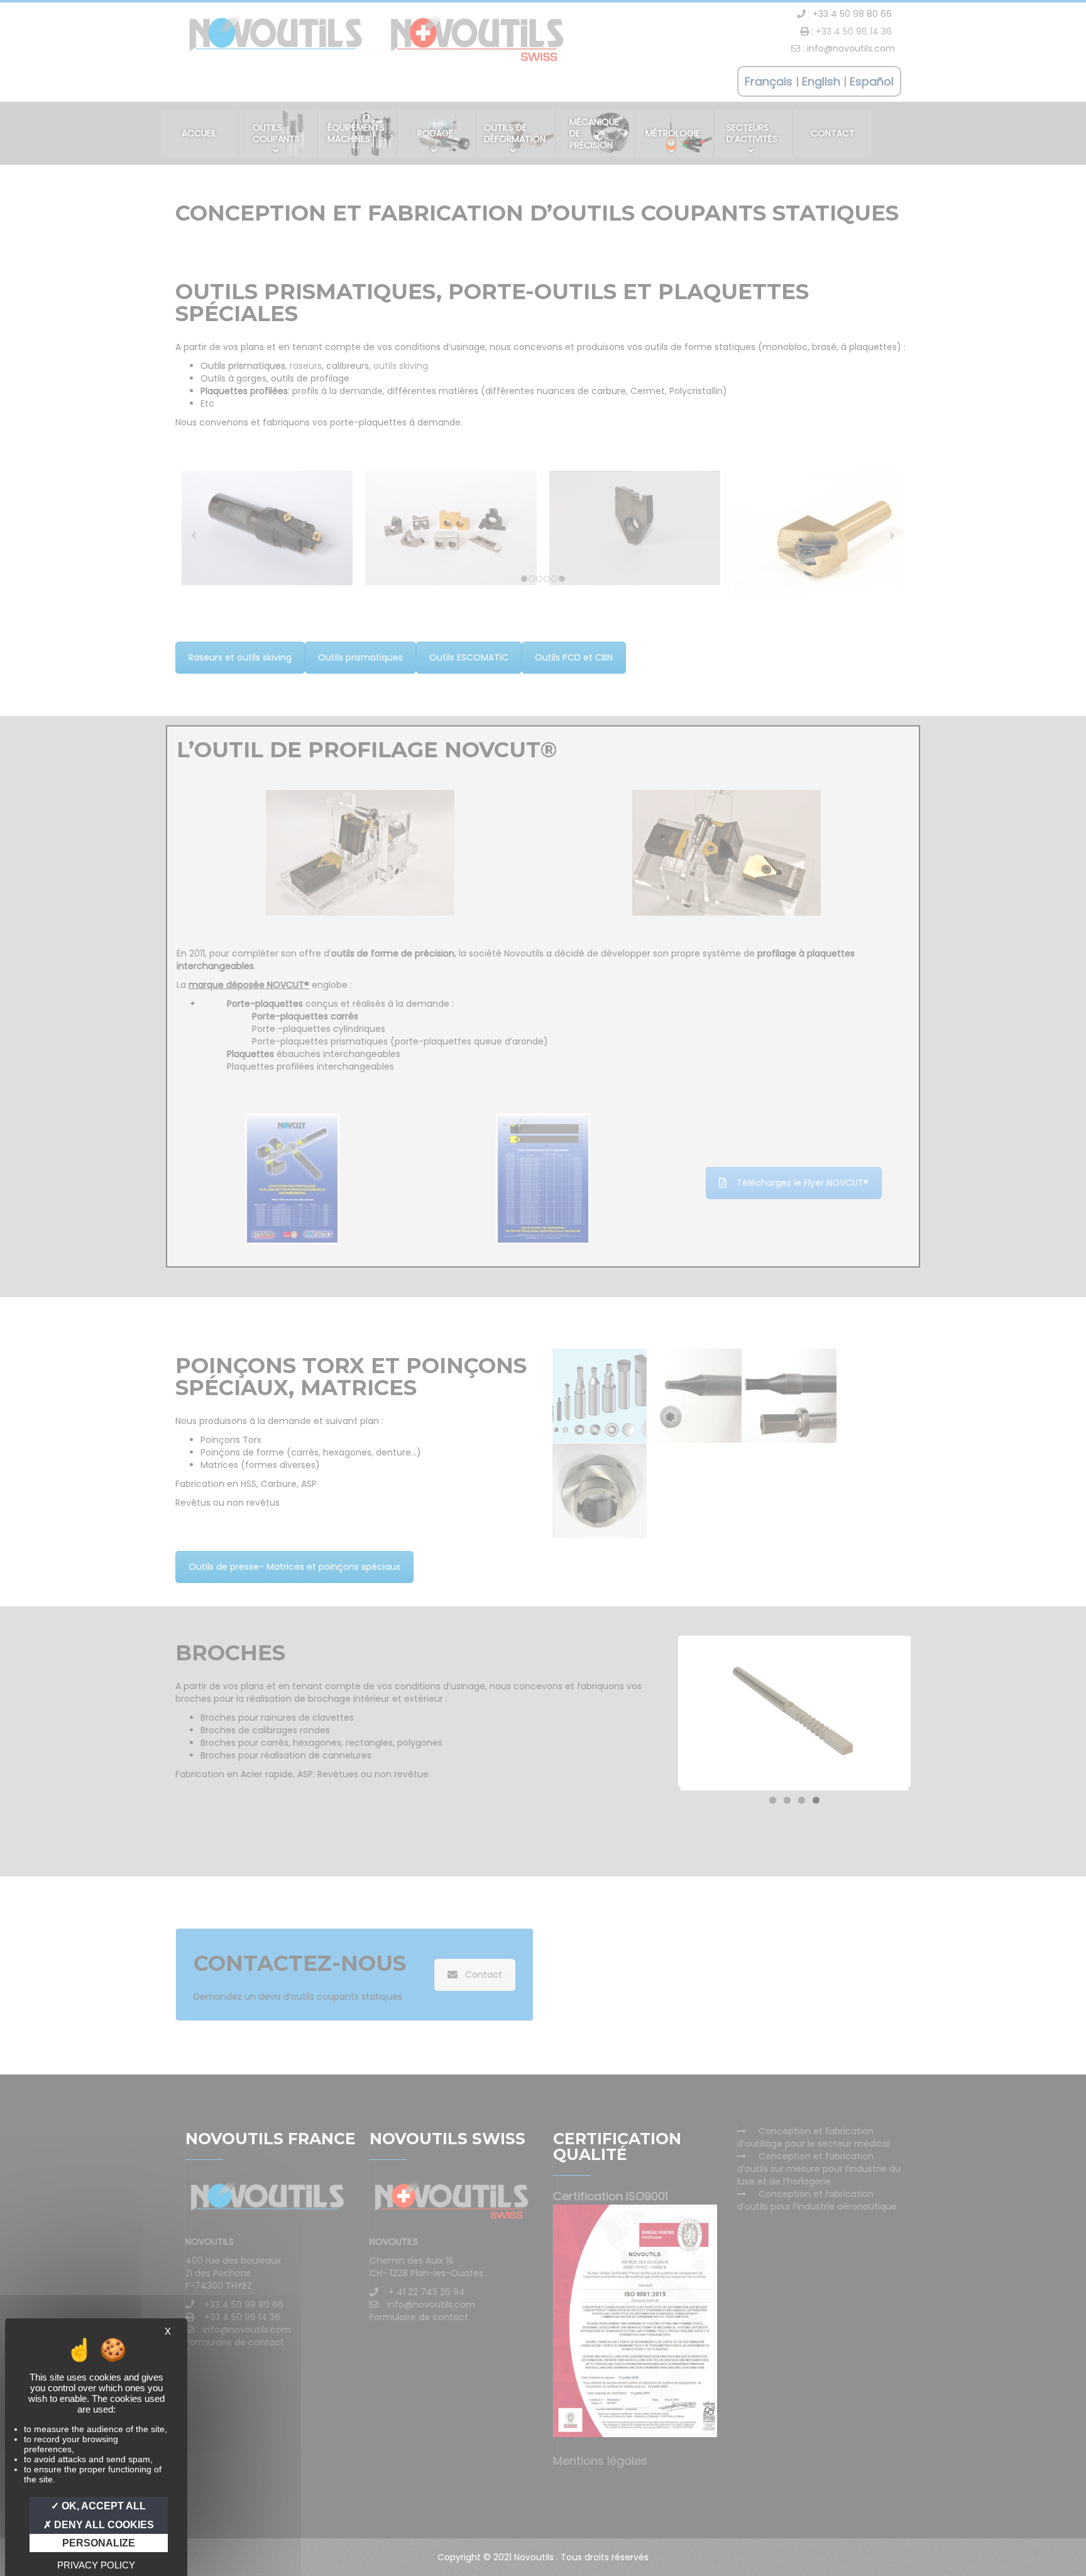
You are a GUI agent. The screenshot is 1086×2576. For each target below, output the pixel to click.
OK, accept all (102, 2506)
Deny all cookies (103, 2525)
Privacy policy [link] (96, 2565)
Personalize (99, 2543)
